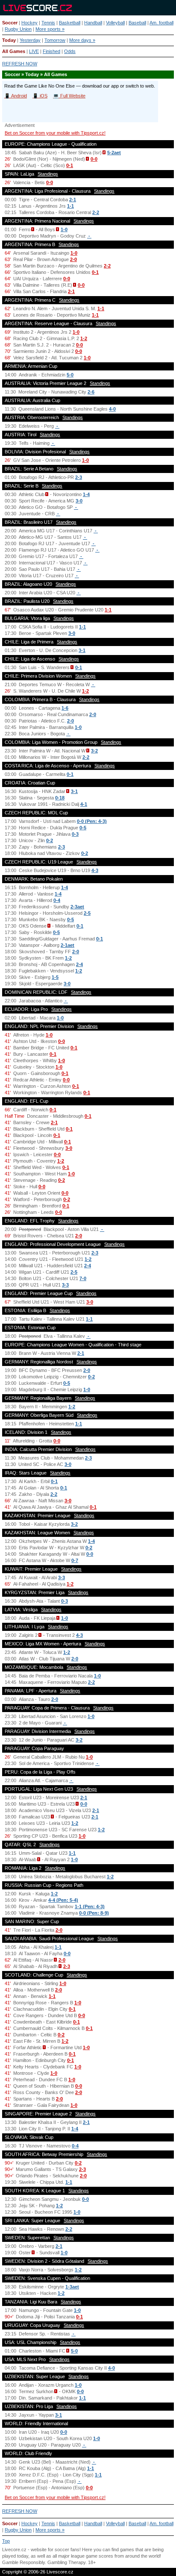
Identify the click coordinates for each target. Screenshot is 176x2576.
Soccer (10, 23)
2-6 (91, 392)
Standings (48, 174)
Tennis (48, 23)
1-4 (86, 494)
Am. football (161, 23)
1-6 (65, 708)
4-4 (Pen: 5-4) (63, 1900)
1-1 (70, 206)
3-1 (82, 650)
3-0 (79, 501)
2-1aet (67, 945)
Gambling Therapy (66, 2562)
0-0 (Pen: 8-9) (94, 1913)
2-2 (96, 212)
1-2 (84, 338)
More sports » (50, 29)
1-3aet (72, 2287)
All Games (14, 51)
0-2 (50, 840)
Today (9, 40)
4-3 (95, 870)
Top (6, 2541)
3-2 (94, 751)
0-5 (83, 828)
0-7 (75, 1560)
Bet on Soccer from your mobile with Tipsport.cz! (55, 133)
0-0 (94, 159)
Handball (93, 23)
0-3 (75, 834)
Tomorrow (55, 40)
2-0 (73, 259)
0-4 (57, 900)
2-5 (87, 913)
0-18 (60, 798)
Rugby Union (18, 29)
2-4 (79, 964)
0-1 (70, 165)
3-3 (65, 1285)
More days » (82, 40)
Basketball (70, 23)
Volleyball (115, 23)
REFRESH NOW (20, 64)
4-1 (84, 804)
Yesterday (30, 40)
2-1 (73, 200)
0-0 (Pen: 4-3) (92, 821)
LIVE (34, 51)
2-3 (79, 477)
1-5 (55, 977)
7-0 (83, 1278)
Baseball (137, 23)
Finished (51, 51)
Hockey (29, 23)
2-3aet (77, 907)
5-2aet (114, 153)
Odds (70, 51)
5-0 (70, 375)
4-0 (112, 409)
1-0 (64, 229)
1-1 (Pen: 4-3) (90, 1906)
